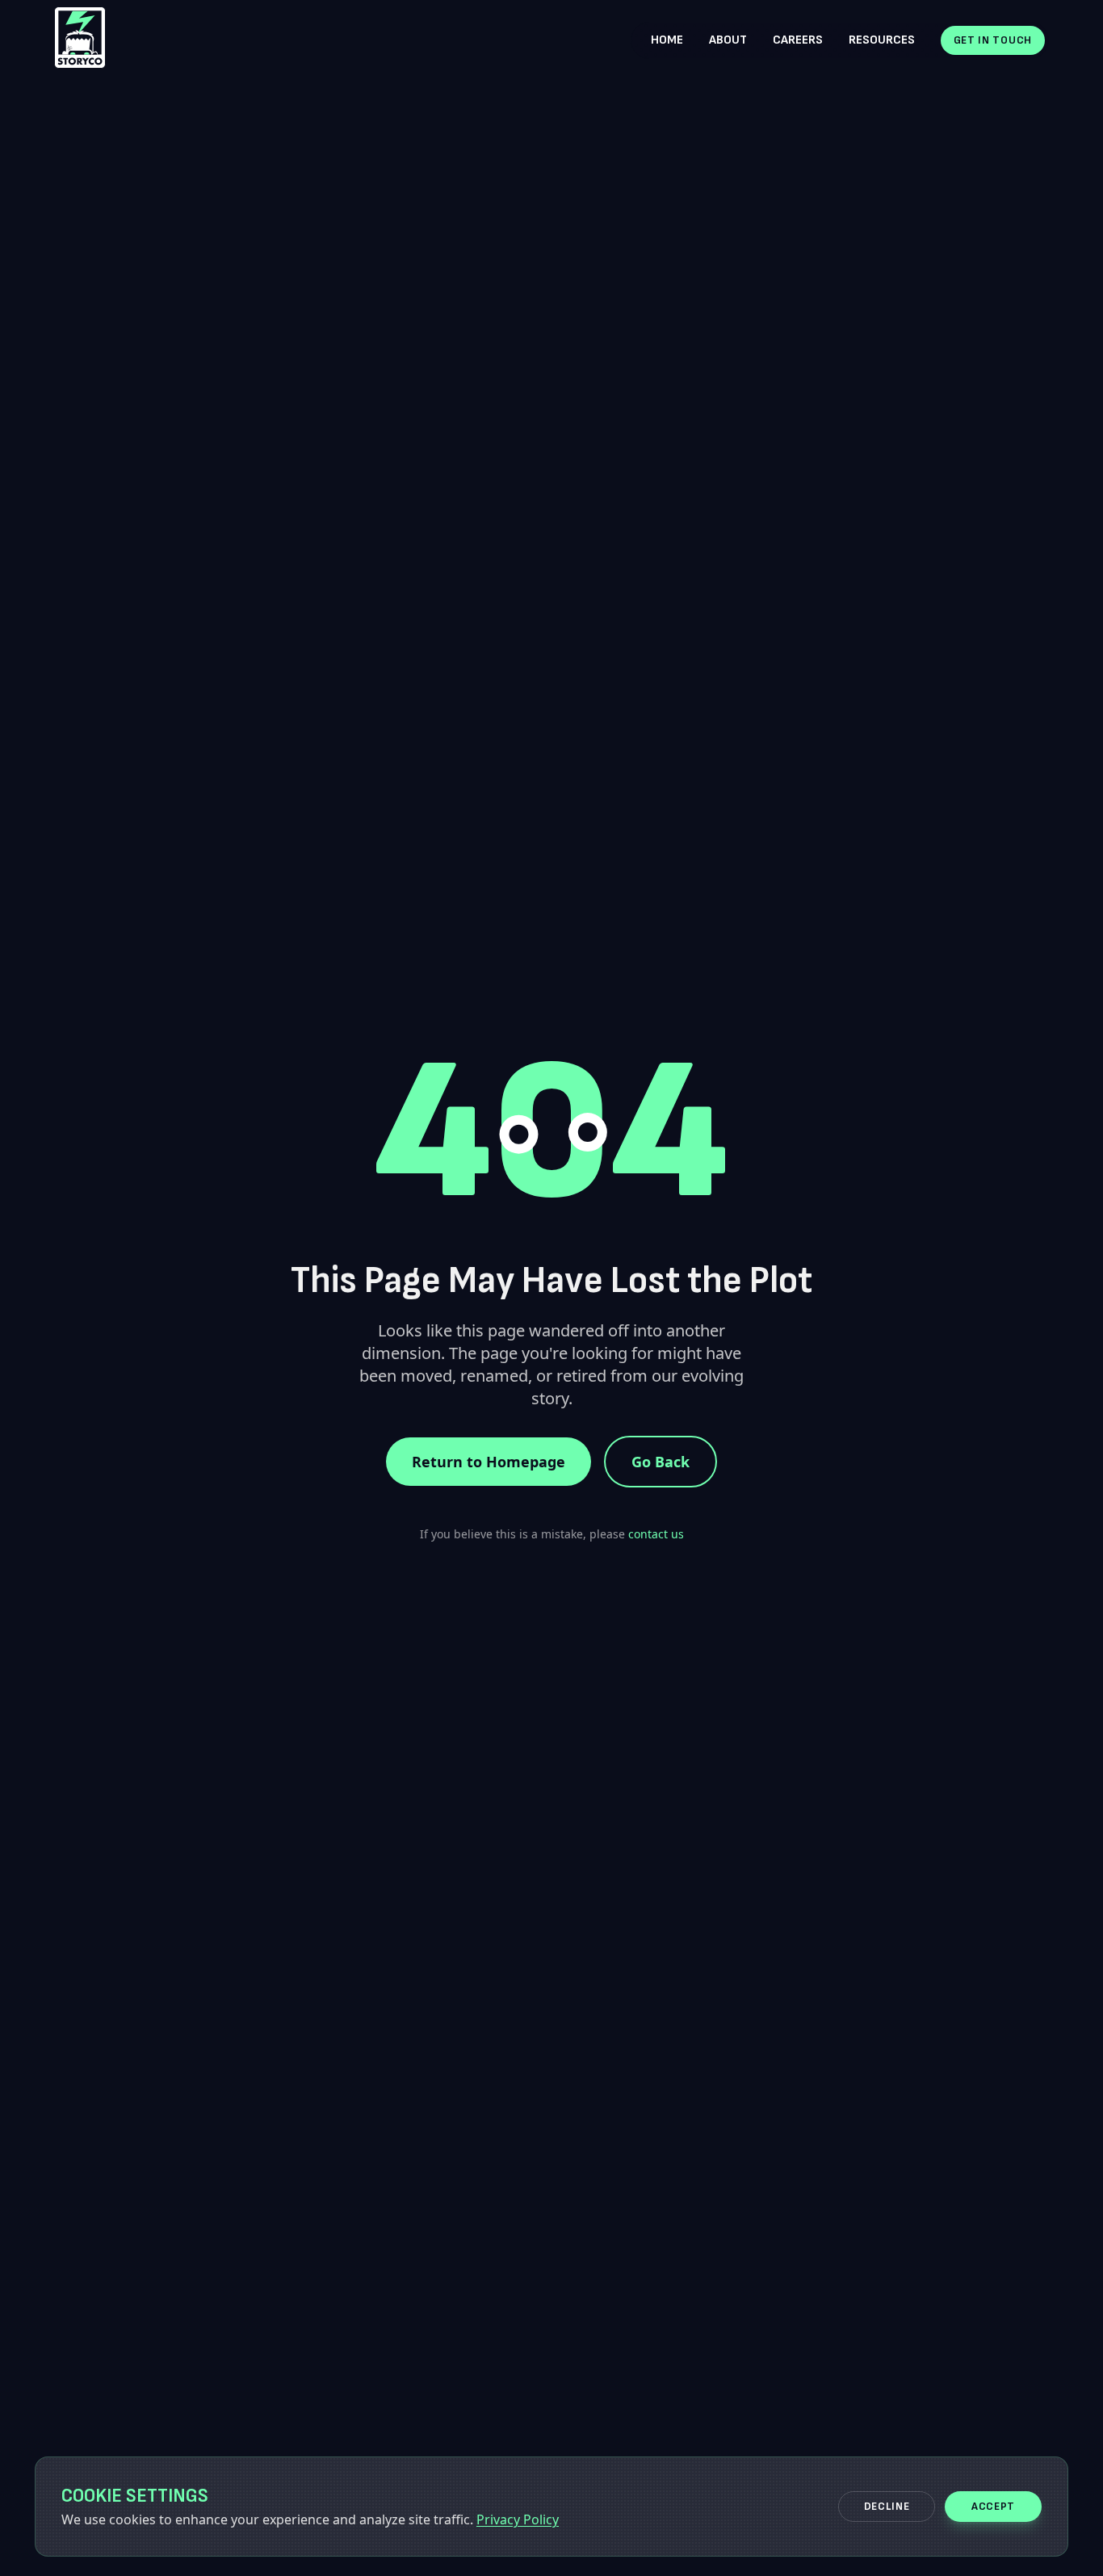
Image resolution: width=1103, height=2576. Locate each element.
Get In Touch (993, 40)
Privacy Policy (518, 2519)
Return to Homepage (489, 1462)
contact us (656, 1534)
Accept (993, 2506)
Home (667, 40)
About (728, 40)
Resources (882, 40)
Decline (887, 2506)
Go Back (661, 1462)
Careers (798, 40)
